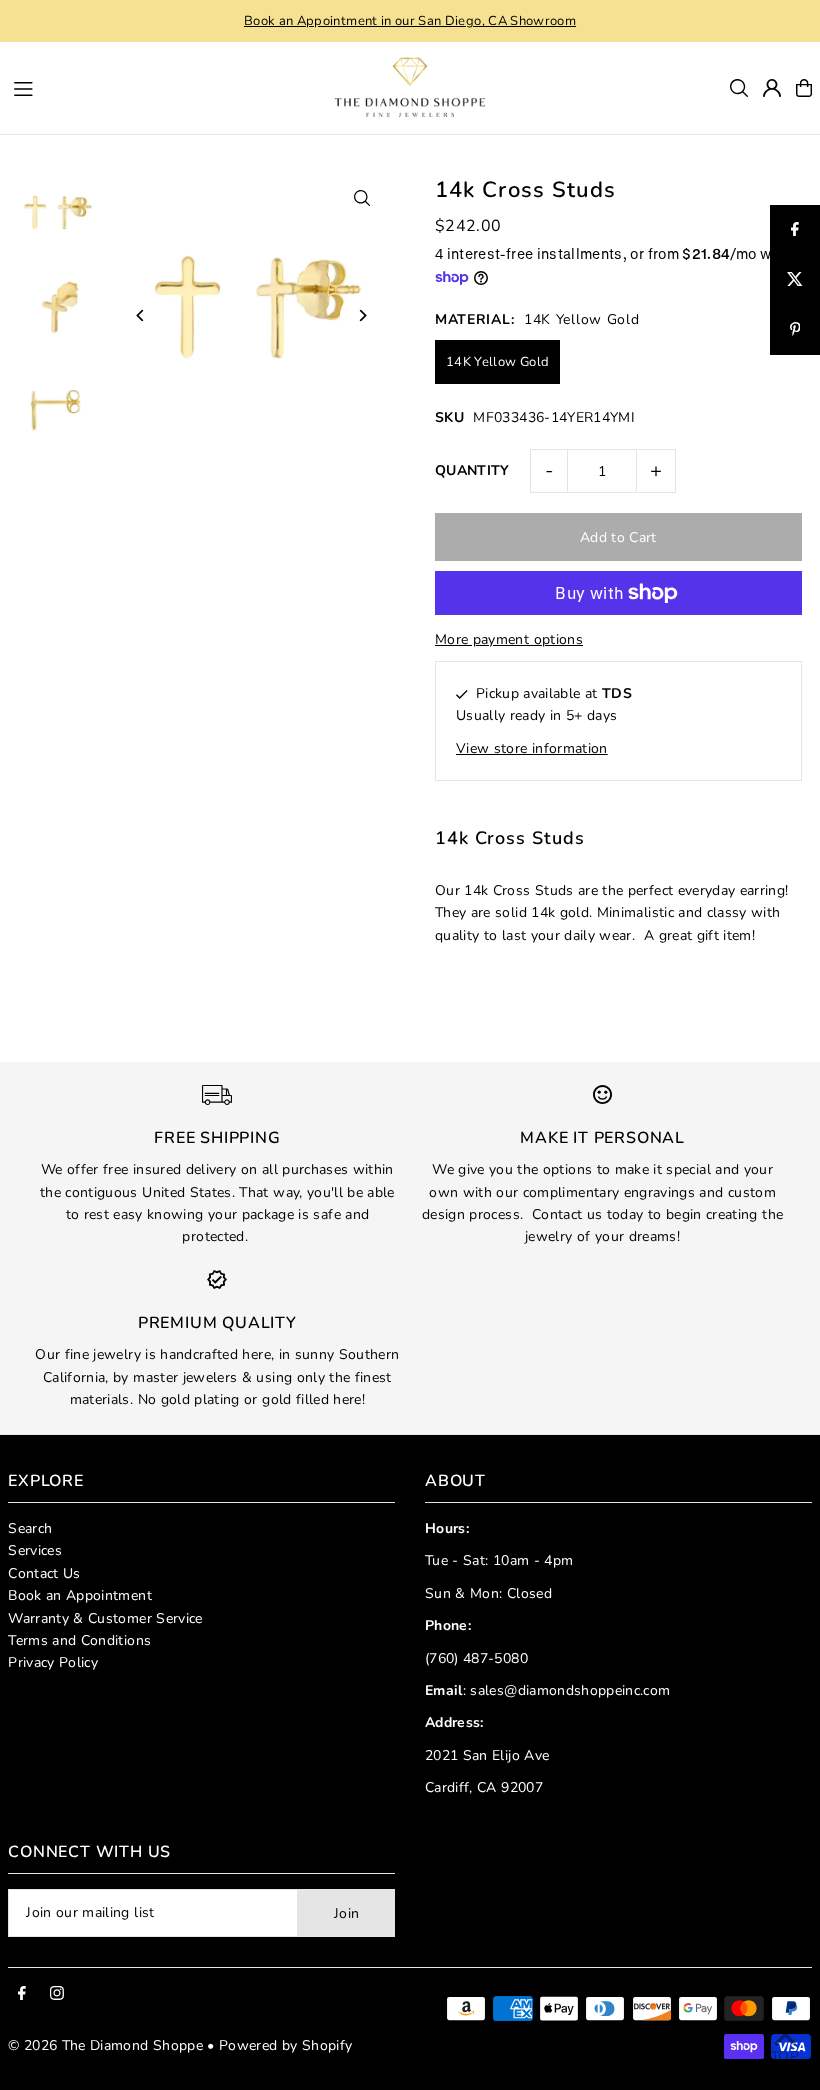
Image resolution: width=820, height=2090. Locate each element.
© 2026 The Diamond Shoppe (105, 2045)
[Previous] (140, 315)
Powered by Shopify (285, 2045)
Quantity (472, 470)
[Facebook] (22, 1994)
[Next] (362, 315)
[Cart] (804, 88)
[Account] (772, 88)
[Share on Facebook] (795, 230)
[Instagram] (57, 1994)
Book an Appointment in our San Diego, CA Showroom (410, 21)
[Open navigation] (152, 87)
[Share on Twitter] (795, 280)
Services (35, 1550)
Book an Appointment (80, 1595)
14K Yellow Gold (497, 362)
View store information (532, 748)
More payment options (509, 639)
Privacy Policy (53, 1662)
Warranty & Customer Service (105, 1618)
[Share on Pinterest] (795, 330)
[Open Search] (739, 88)
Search (30, 1528)
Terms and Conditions (79, 1640)
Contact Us (44, 1573)
